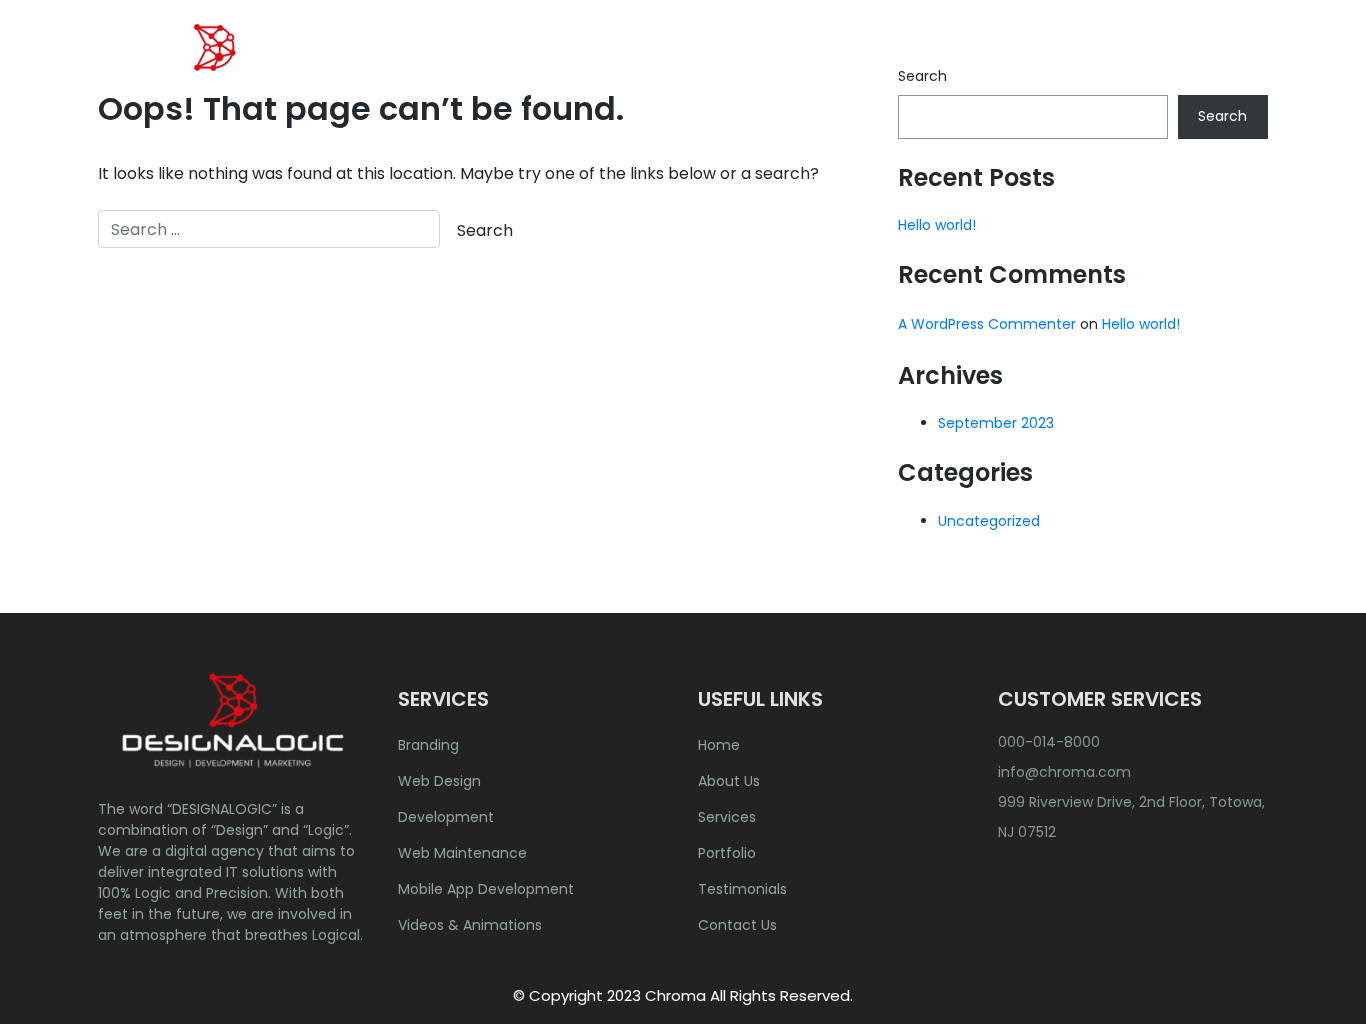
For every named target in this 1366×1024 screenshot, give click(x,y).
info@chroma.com (1064, 772)
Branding (428, 745)
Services (727, 817)
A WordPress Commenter (987, 324)
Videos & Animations (470, 925)
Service (856, 64)
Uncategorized (989, 521)
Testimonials (742, 889)
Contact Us (1205, 64)
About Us (758, 64)
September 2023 (996, 423)
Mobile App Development (486, 889)
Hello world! (937, 225)
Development (446, 817)
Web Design (439, 781)
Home (665, 64)
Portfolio (964, 64)
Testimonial (1079, 64)
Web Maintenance (462, 853)
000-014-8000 (1049, 742)
